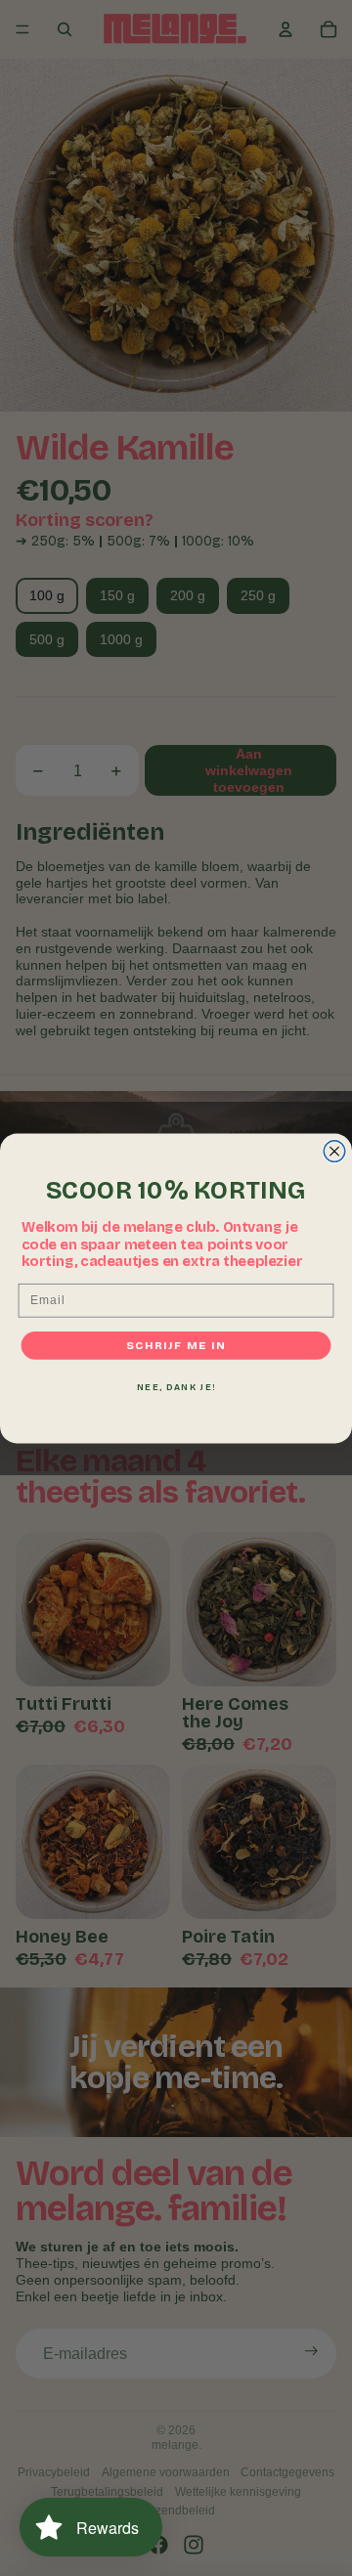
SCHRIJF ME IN (176, 1345)
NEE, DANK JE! (176, 1387)
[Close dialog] (334, 1151)
